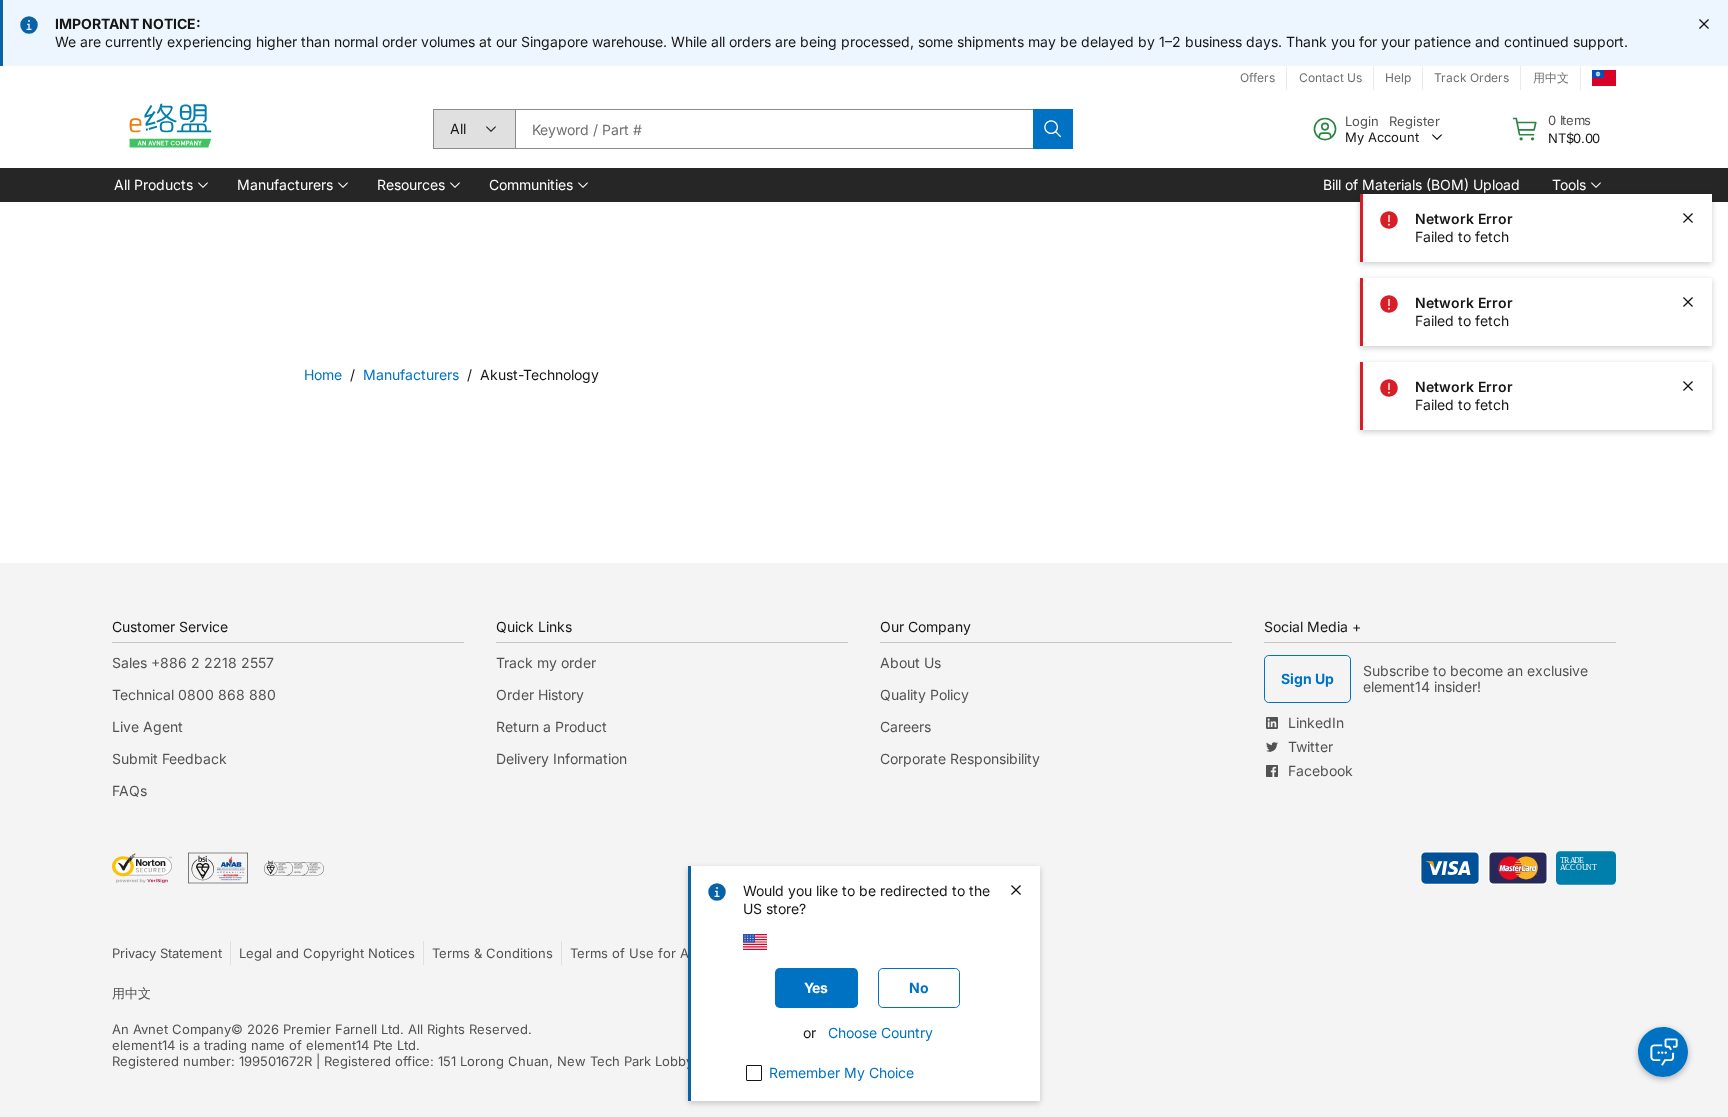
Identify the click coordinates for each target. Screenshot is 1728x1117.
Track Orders (1471, 77)
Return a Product (551, 726)
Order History (540, 694)
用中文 (1551, 77)
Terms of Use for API (635, 953)
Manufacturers (411, 374)
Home (323, 374)
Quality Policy (924, 694)
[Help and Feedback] (1663, 1052)
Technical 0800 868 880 (194, 694)
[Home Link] (169, 129)
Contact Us (1330, 77)
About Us (910, 662)
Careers (905, 726)
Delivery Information (561, 758)
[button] (159, 185)
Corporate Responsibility (960, 758)
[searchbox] (774, 129)
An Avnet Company (171, 1029)
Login (1362, 121)
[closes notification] (1704, 24)
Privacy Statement (167, 953)
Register (1414, 121)
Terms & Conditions (492, 953)
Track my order (546, 662)
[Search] (1053, 129)
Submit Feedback (169, 758)
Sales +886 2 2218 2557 (193, 662)
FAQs (129, 790)
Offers (1257, 77)
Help (1398, 77)
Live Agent (147, 726)
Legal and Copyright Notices (327, 953)
